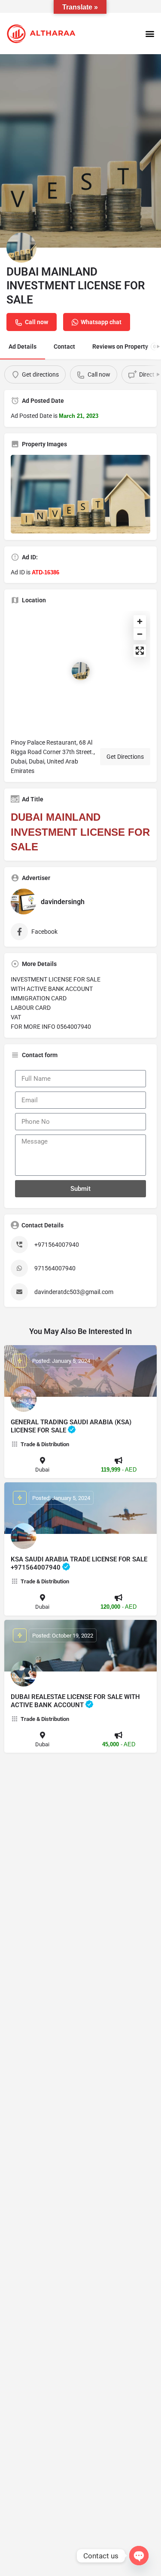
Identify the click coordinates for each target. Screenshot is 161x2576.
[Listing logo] (21, 248)
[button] (150, 33)
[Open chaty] (139, 2556)
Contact (64, 347)
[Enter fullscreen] (140, 651)
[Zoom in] (140, 621)
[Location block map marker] (81, 671)
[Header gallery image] (80, 151)
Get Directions (125, 757)
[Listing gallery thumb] (80, 494)
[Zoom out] (140, 634)
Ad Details (23, 347)
